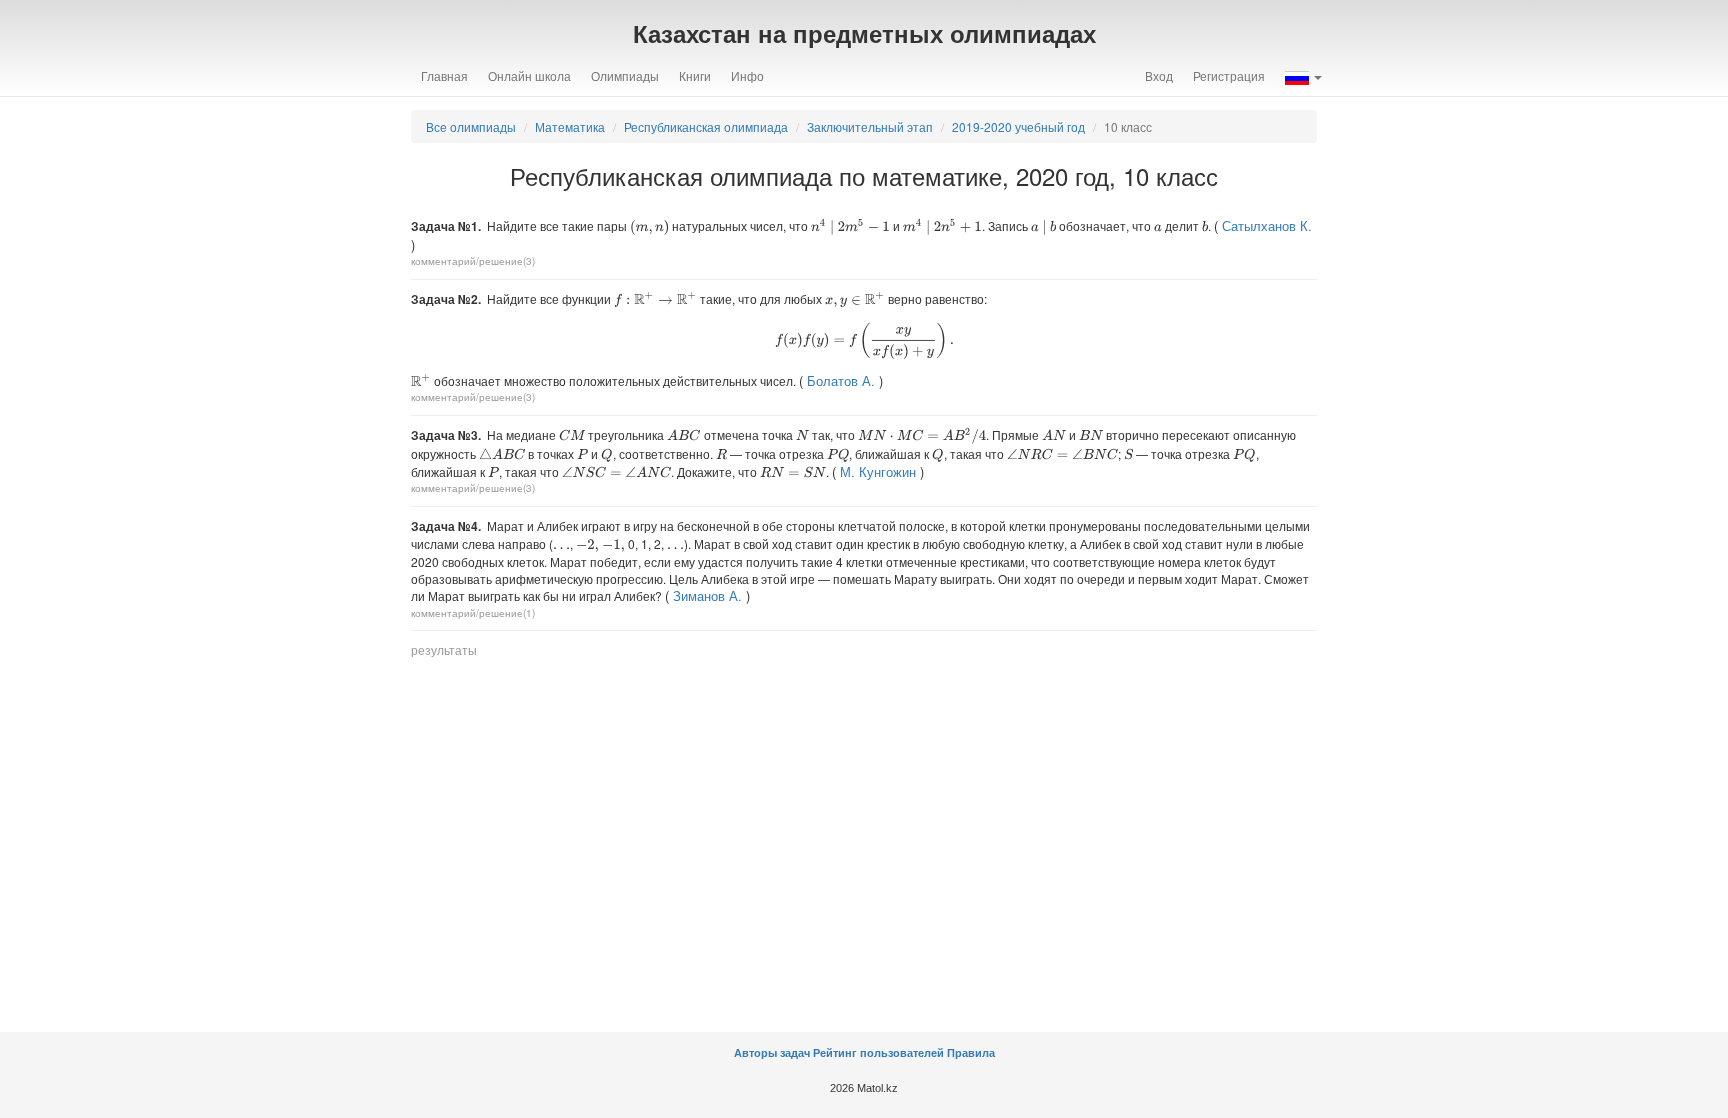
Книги (695, 75)
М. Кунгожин (878, 471)
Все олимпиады (471, 126)
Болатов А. (841, 380)
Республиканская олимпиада (706, 126)
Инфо (747, 75)
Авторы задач (773, 1053)
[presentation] (649, 227)
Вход (1159, 75)
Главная (444, 75)
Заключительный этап (870, 126)
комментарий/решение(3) (473, 261)
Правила (971, 1053)
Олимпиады (625, 75)
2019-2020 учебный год (1018, 126)
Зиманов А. (707, 595)
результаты (444, 649)
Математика (570, 126)
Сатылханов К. (1267, 225)
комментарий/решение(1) (473, 613)
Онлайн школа (529, 75)
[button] (1303, 76)
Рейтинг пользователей (878, 1053)
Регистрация (1229, 75)
